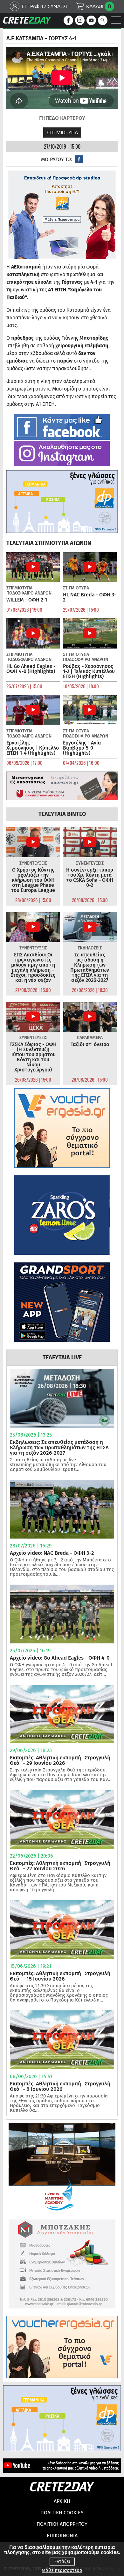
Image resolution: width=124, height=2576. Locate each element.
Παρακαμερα (90, 1038)
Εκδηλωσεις (90, 948)
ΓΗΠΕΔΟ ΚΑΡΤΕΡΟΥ (62, 118)
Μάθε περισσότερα (62, 2570)
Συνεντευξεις (33, 863)
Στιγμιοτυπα (62, 132)
